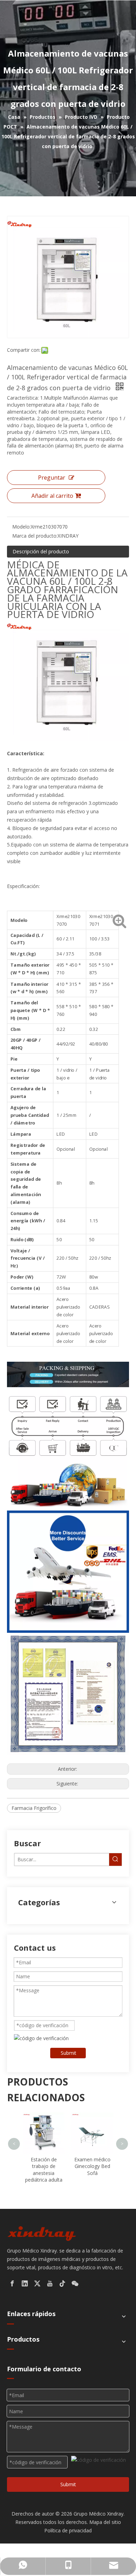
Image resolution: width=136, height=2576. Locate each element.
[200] (42, 2233)
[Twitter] (37, 2284)
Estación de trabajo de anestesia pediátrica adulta (44, 2170)
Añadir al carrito (52, 496)
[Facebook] (12, 2284)
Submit (69, 2053)
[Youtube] (50, 2284)
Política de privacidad (68, 2530)
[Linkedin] (25, 2284)
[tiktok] (62, 2284)
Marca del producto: (35, 536)
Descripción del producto (41, 551)
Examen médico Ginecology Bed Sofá (92, 2166)
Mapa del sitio (105, 2522)
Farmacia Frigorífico (34, 1808)
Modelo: (21, 527)
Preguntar (52, 478)
